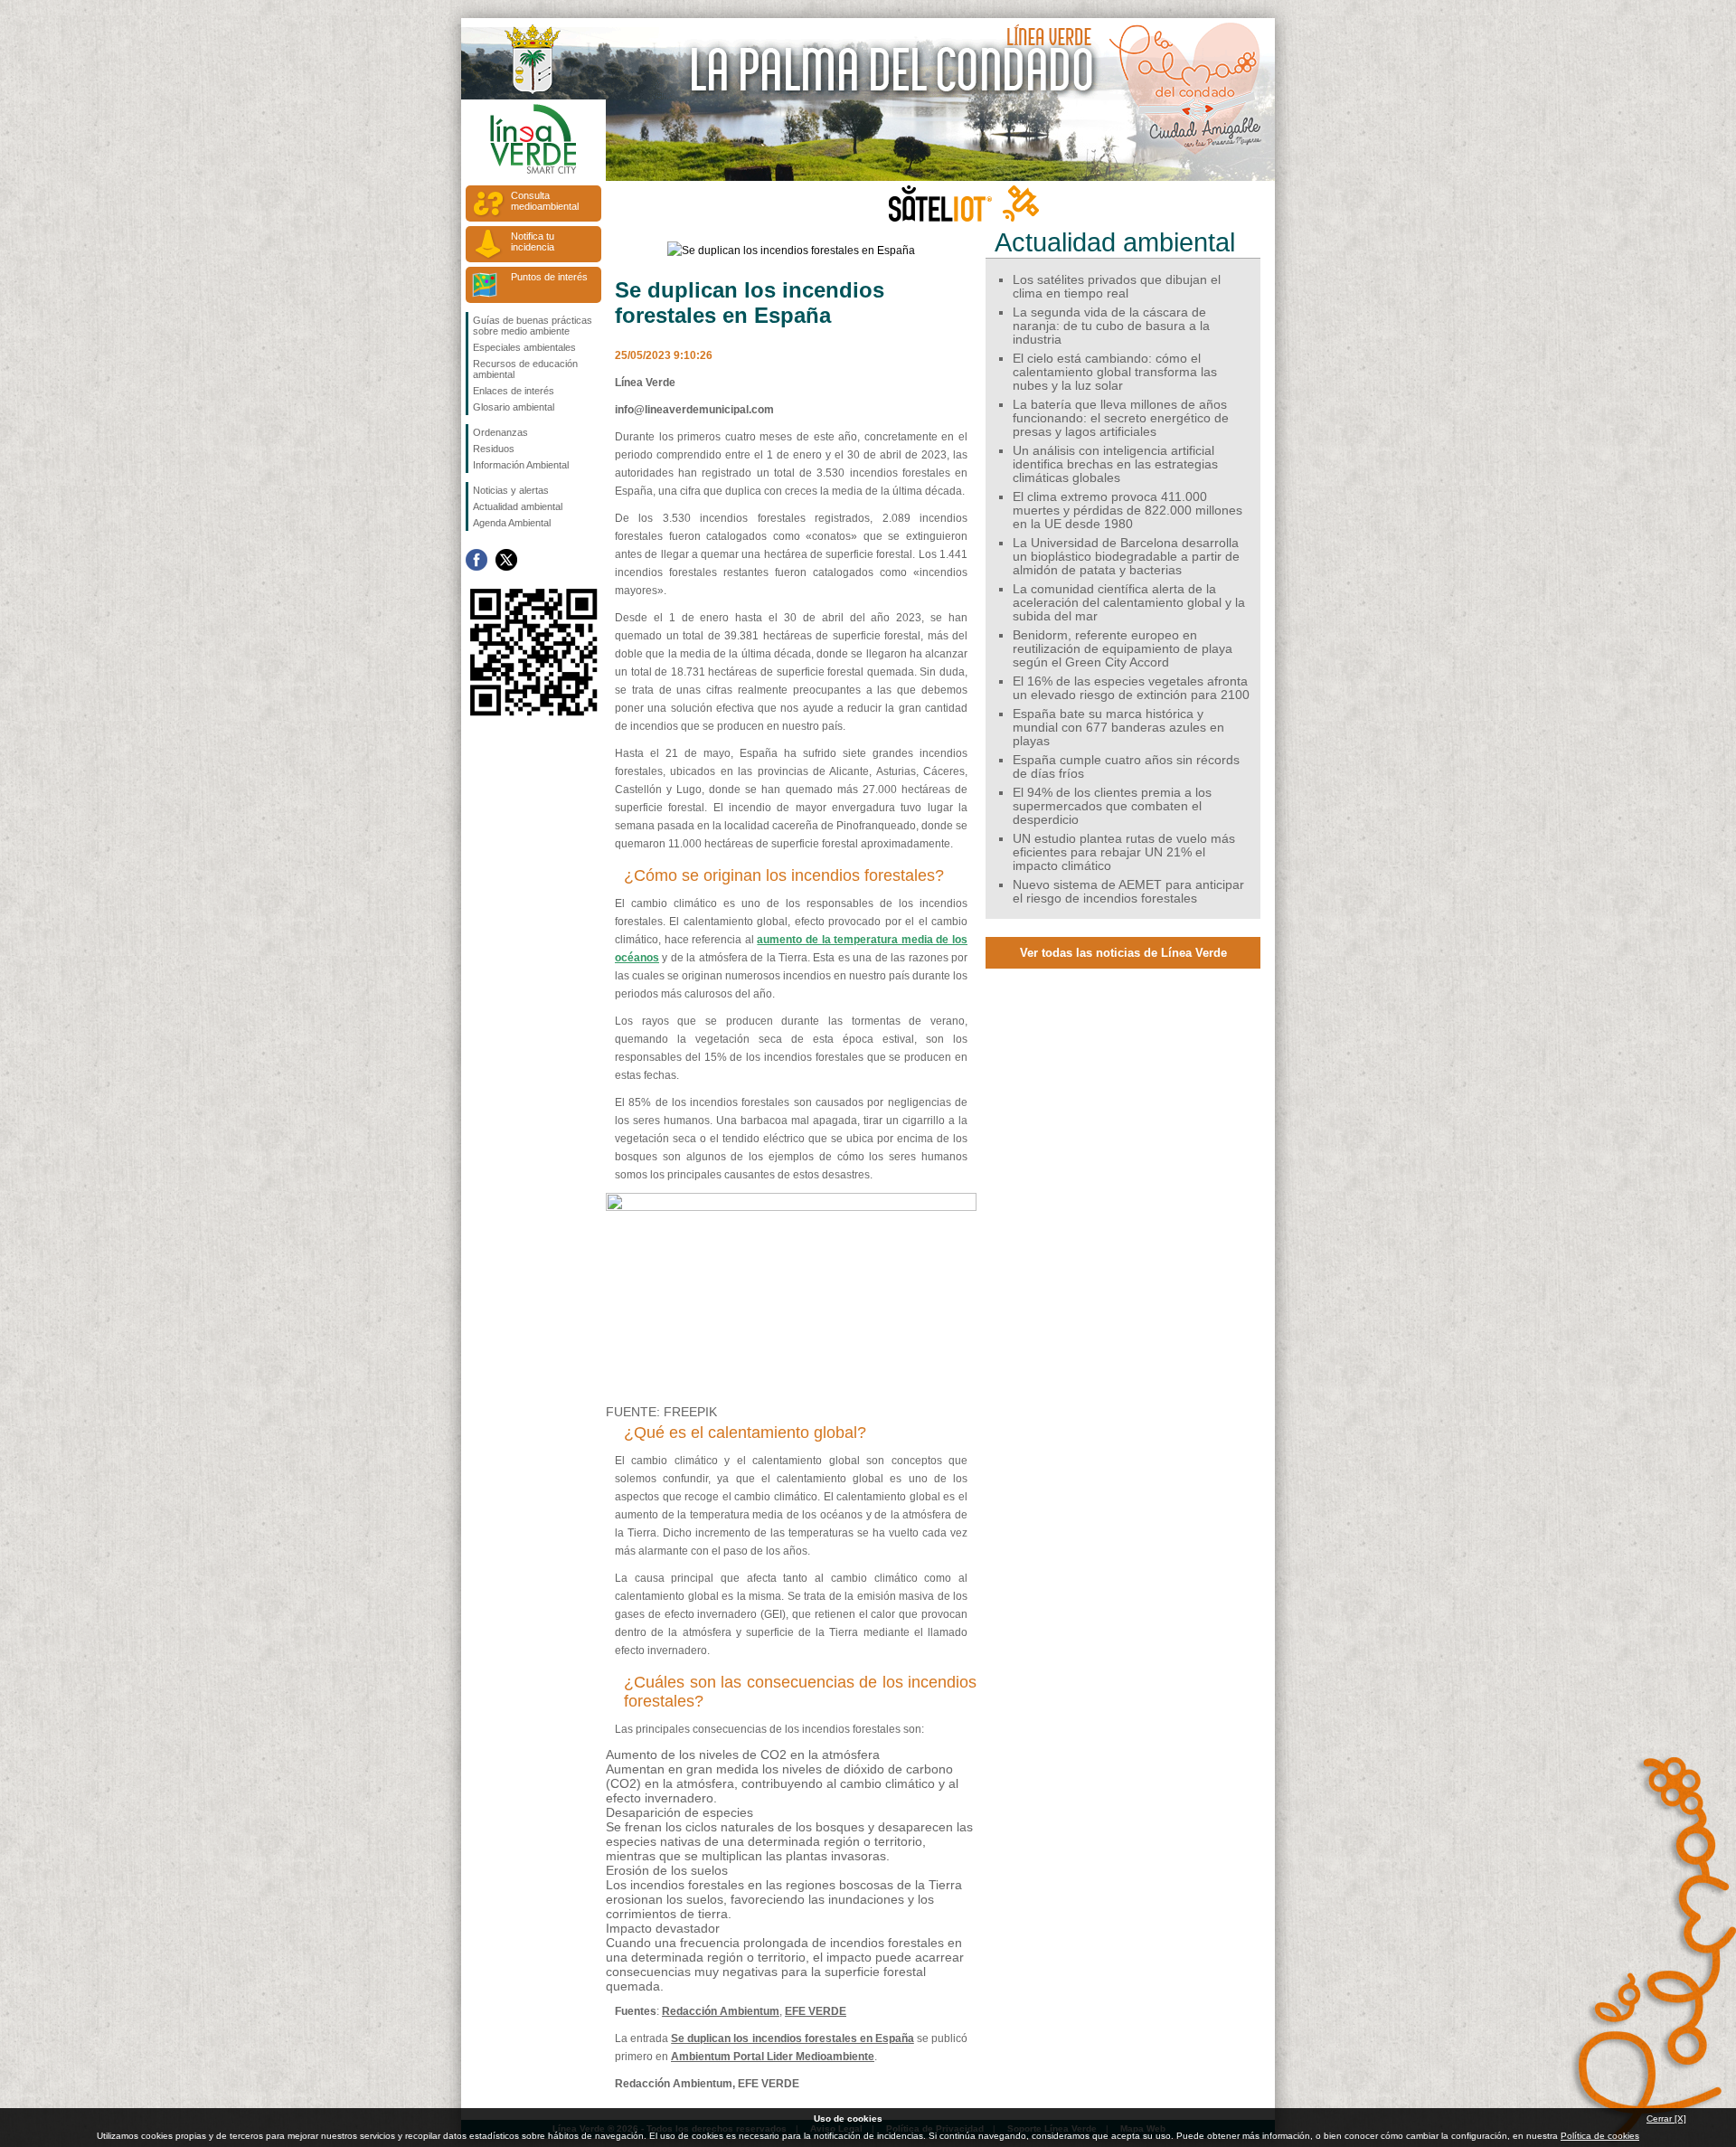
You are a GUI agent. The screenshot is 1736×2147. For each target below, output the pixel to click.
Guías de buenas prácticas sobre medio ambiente (533, 326)
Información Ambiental (521, 465)
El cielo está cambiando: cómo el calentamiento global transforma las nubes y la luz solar (1115, 372)
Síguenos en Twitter (506, 560)
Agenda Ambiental (512, 523)
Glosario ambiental (514, 407)
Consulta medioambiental (545, 201)
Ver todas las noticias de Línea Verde (1123, 953)
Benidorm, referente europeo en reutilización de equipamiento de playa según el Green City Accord (1123, 649)
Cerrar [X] (1666, 2119)
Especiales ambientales (524, 347)
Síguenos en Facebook (476, 560)
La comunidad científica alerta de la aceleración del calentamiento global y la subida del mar (1129, 603)
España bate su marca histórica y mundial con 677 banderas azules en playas (1118, 728)
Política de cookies (1600, 2136)
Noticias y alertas (511, 490)
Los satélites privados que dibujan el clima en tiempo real (1117, 287)
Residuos (494, 449)
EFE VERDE (816, 2011)
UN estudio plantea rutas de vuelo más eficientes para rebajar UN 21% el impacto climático (1124, 852)
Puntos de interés (549, 277)
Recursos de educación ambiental (525, 369)
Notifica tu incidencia (533, 241)
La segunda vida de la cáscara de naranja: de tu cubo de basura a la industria (1111, 326)
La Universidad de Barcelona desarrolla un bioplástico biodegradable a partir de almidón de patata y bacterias (1126, 557)
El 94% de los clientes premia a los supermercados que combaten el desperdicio (1112, 806)
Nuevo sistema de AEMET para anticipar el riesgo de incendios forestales (1128, 892)
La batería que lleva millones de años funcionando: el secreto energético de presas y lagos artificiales (1121, 418)
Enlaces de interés (514, 391)
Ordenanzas (500, 432)
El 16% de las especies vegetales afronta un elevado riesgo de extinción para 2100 (1131, 688)
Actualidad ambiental (518, 506)
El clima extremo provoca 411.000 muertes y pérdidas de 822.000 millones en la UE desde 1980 (1127, 511)
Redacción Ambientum (721, 2011)
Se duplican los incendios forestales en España (793, 2038)
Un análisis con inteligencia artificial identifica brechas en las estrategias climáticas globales (1115, 464)
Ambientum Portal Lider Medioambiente (773, 2057)
